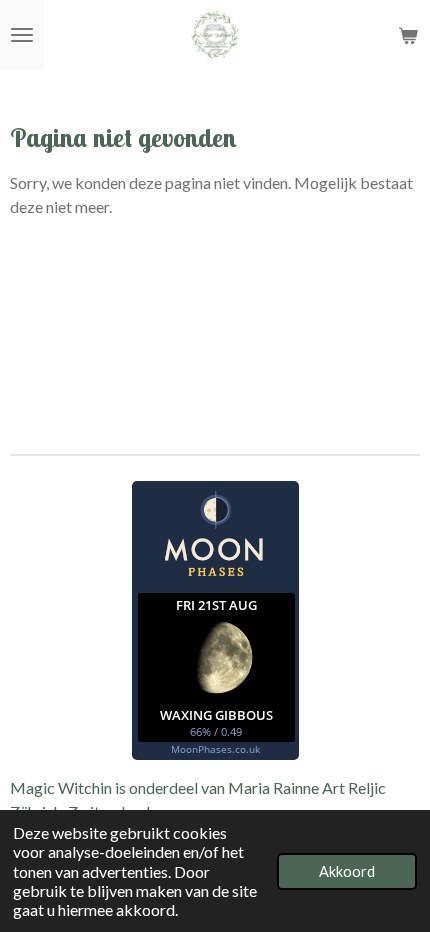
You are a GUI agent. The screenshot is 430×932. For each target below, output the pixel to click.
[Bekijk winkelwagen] (408, 35)
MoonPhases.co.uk (215, 749)
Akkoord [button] (347, 871)
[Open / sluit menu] (22, 35)
